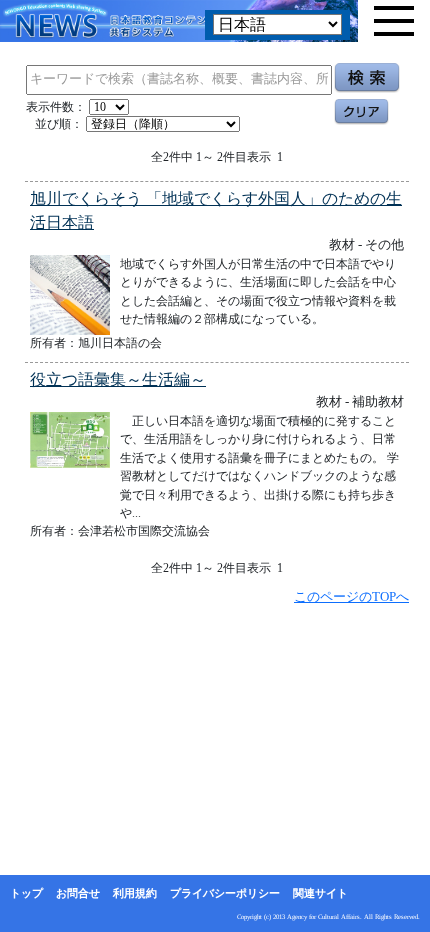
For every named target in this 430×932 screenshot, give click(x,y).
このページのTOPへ (351, 596)
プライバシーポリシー (225, 893)
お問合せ (78, 893)
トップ (26, 893)
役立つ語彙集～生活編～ (118, 379)
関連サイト (320, 893)
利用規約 (135, 893)
